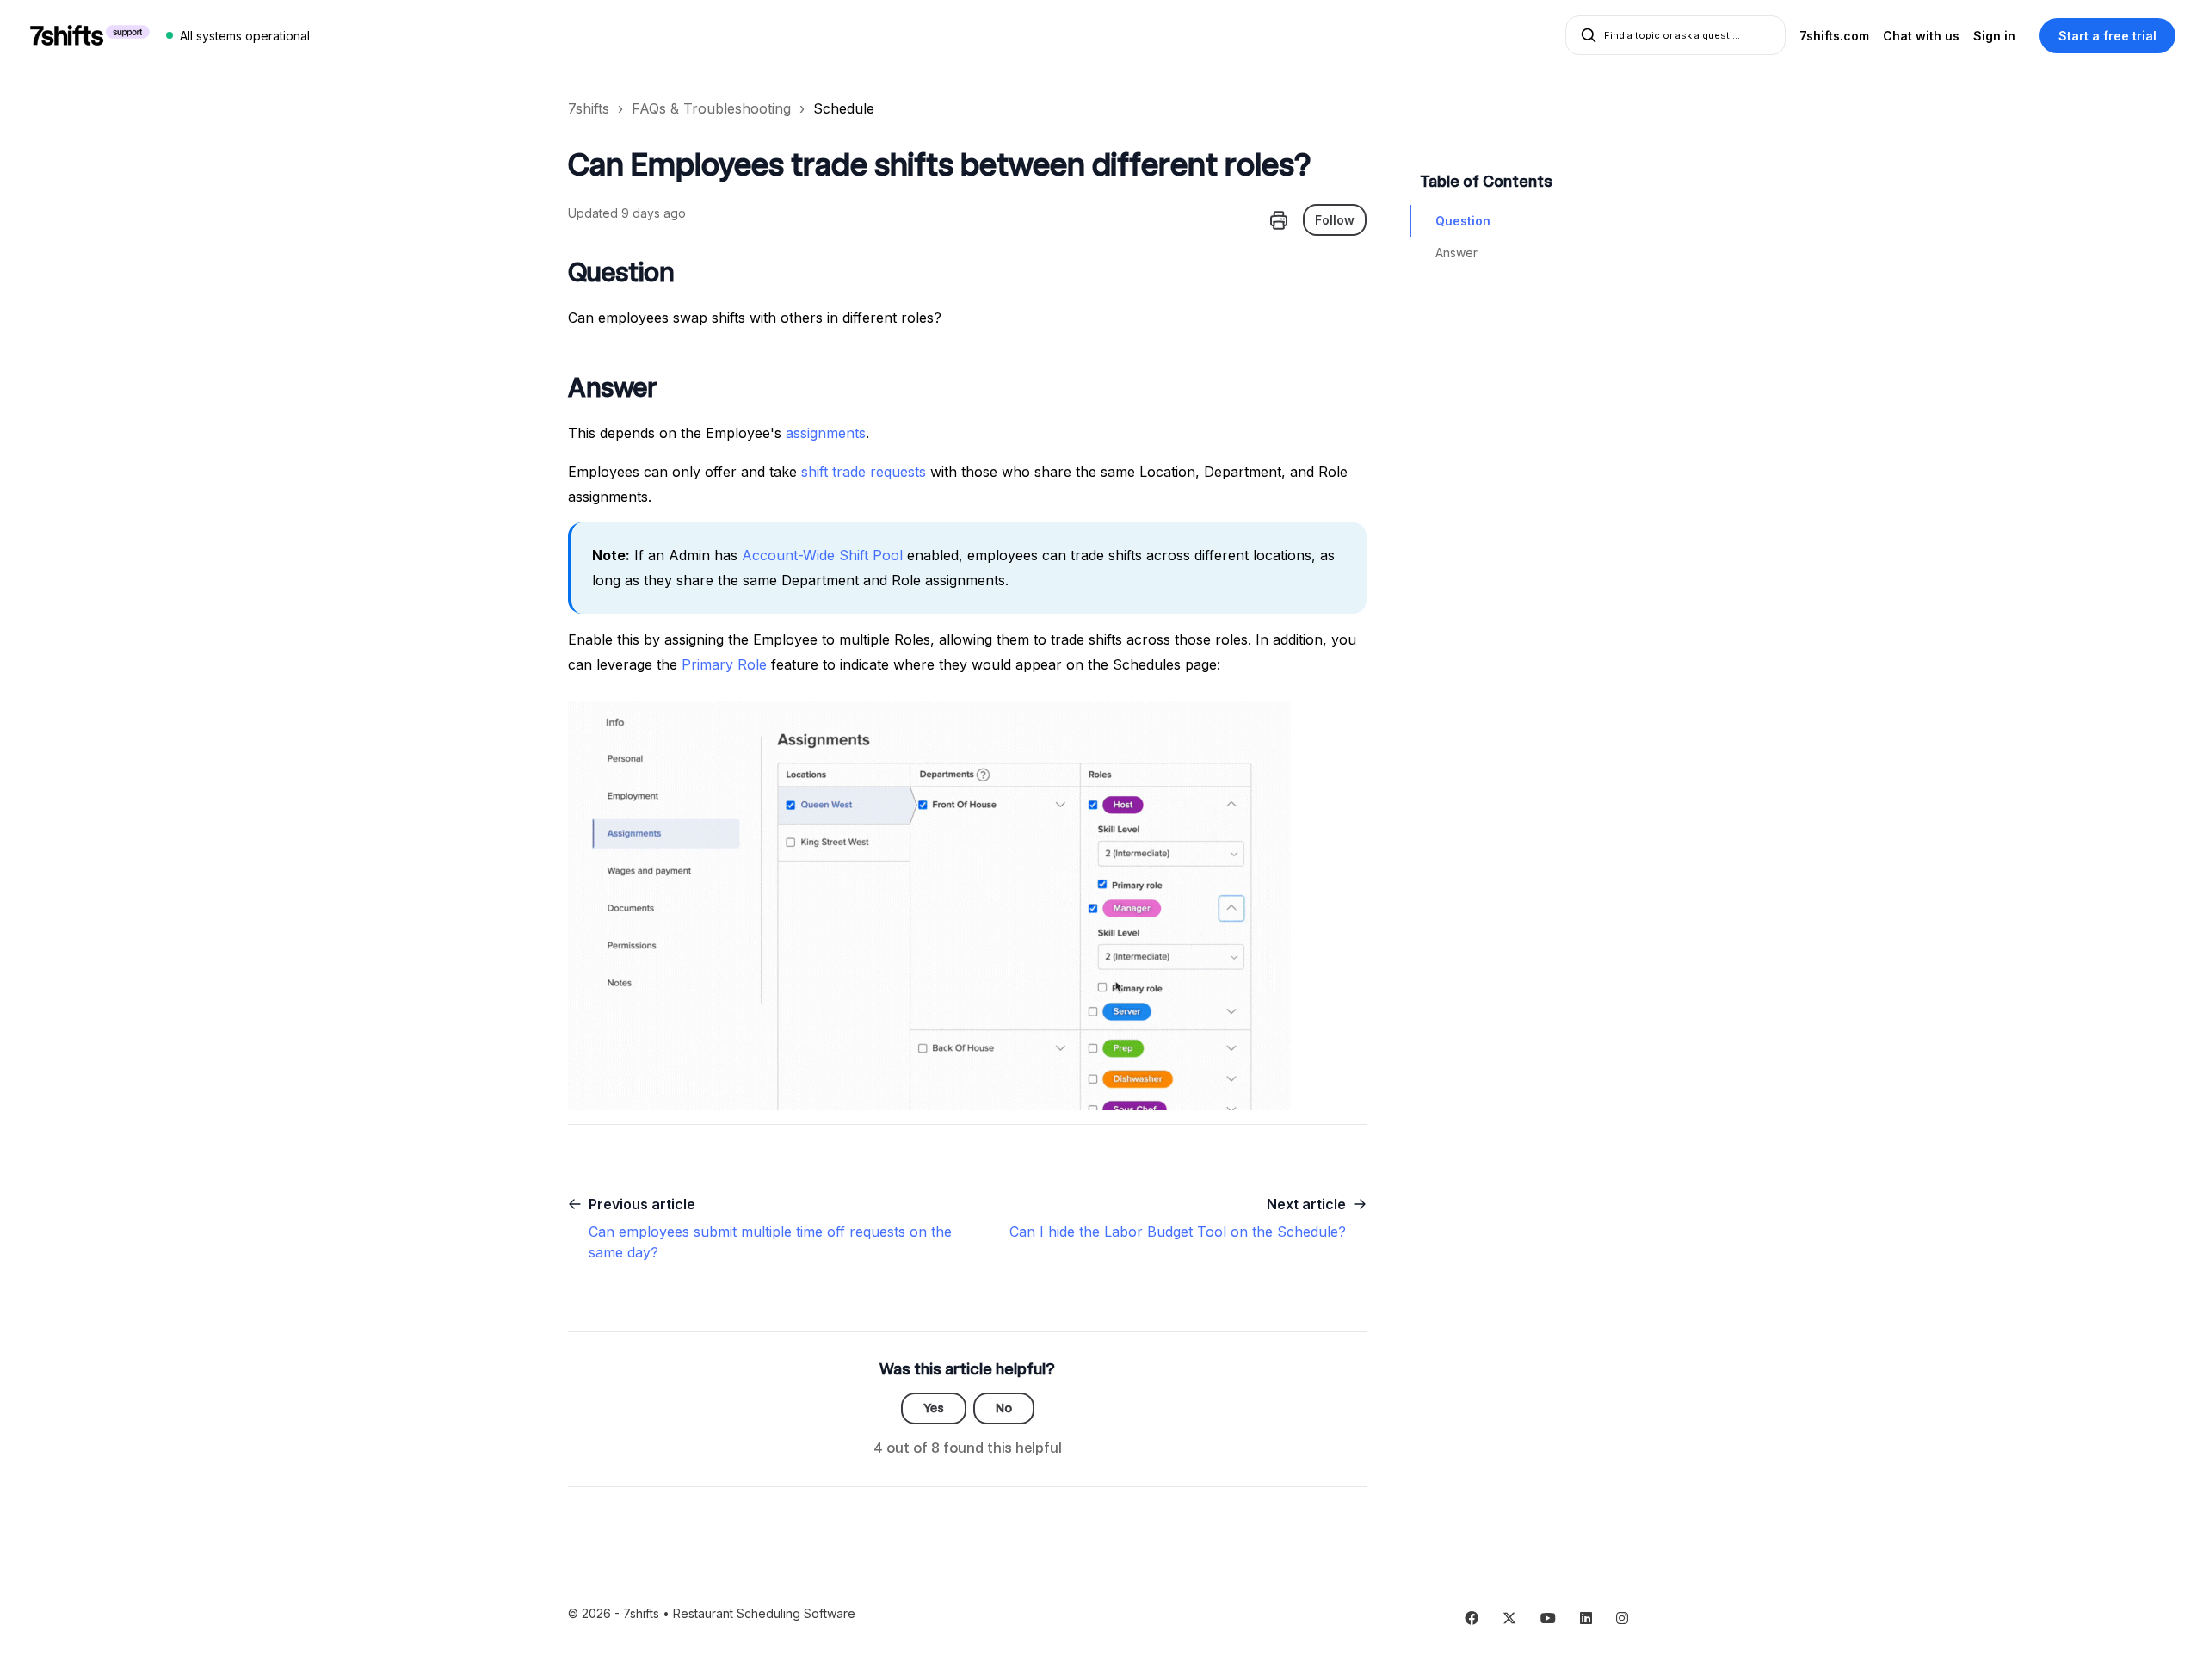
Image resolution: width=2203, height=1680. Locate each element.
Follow (1335, 220)
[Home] (90, 35)
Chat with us (1921, 36)
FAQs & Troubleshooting (711, 108)
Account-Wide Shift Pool (820, 555)
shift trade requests (864, 472)
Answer (1456, 253)
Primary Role (724, 664)
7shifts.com (1834, 36)
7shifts (589, 108)
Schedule (844, 108)
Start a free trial (2107, 36)
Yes (934, 1408)
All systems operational (245, 36)
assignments (826, 433)
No (1004, 1408)
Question (1463, 221)
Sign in (1994, 36)
